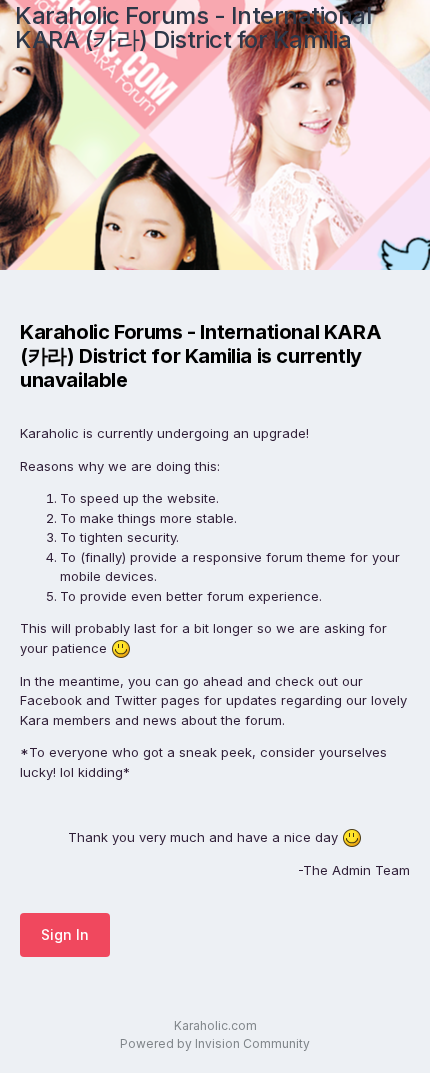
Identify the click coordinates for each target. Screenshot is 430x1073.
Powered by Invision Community (215, 1043)
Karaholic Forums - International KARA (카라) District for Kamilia (193, 27)
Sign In (65, 934)
